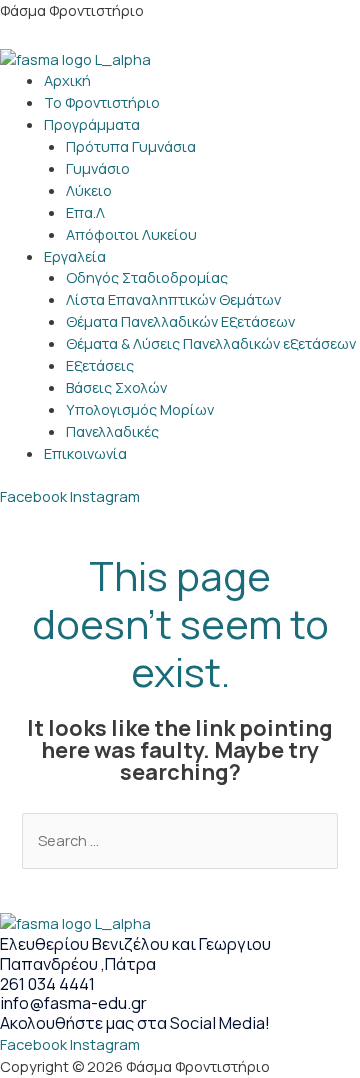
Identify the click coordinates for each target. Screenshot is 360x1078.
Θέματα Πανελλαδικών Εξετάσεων (180, 321)
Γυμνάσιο (98, 168)
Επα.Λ (85, 212)
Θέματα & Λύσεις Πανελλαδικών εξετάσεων (211, 343)
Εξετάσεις (100, 365)
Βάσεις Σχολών (116, 387)
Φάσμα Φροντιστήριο (72, 10)
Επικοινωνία (85, 453)
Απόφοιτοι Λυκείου (131, 234)
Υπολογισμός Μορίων (140, 409)
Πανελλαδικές (112, 431)
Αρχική (67, 80)
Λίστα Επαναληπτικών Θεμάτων (173, 299)
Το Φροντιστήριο (102, 102)
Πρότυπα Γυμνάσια (131, 146)
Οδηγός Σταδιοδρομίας (147, 277)
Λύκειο (89, 190)
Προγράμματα (92, 124)
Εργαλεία (75, 256)
